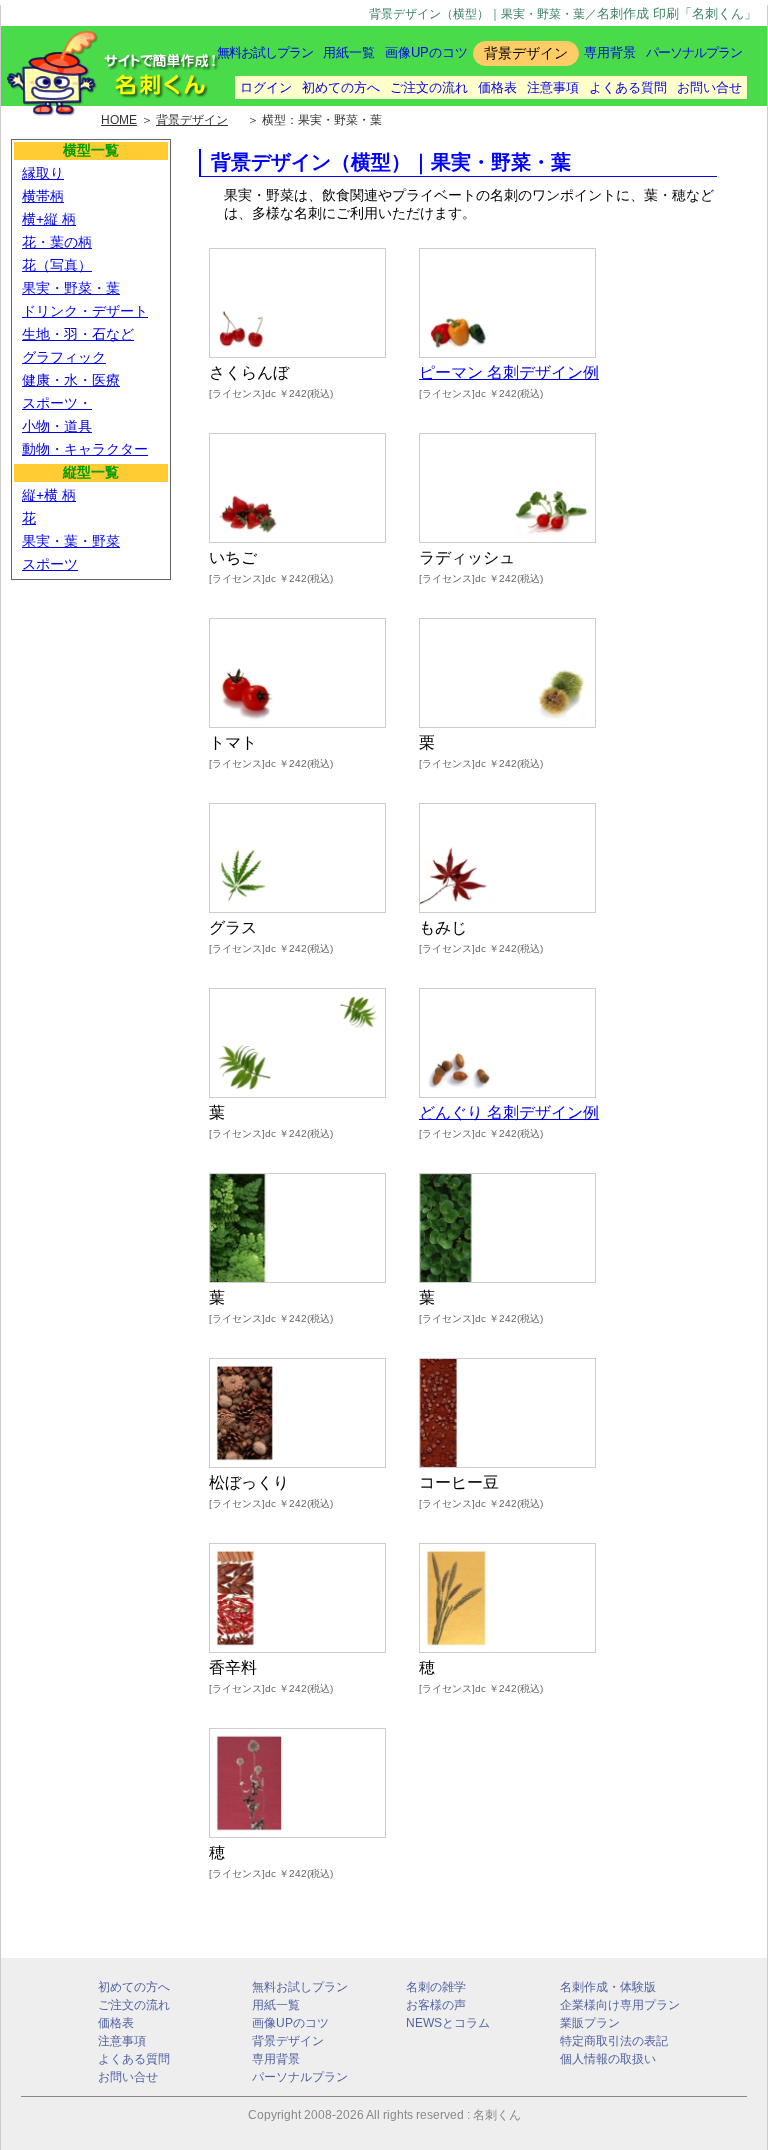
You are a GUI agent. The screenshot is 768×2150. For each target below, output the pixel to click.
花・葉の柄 (57, 242)
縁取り (43, 173)
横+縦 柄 (49, 219)
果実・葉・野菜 (71, 541)
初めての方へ (341, 87)
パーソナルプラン (694, 52)
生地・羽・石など (78, 334)
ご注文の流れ (429, 87)
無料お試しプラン (265, 52)
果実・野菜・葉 (71, 288)
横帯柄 (43, 196)
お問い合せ (709, 87)
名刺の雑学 (436, 1987)
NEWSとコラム (448, 2023)
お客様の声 (436, 2005)
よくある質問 (628, 87)
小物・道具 (57, 426)
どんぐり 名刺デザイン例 (509, 1112)
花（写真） (57, 265)
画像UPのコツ (426, 52)
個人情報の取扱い (608, 2059)
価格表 (497, 87)
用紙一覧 (349, 52)
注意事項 (553, 87)
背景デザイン (288, 2041)
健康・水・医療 (71, 380)
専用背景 (610, 52)
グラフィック (64, 357)
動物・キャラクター (85, 449)
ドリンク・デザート (85, 311)
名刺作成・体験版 (608, 1987)
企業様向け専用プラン (620, 2005)
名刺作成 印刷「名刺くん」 (677, 13)
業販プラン (590, 2023)
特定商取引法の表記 (614, 2041)
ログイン (266, 87)
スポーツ (50, 564)
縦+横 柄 (49, 495)
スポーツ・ (57, 403)
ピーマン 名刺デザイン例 (509, 372)
